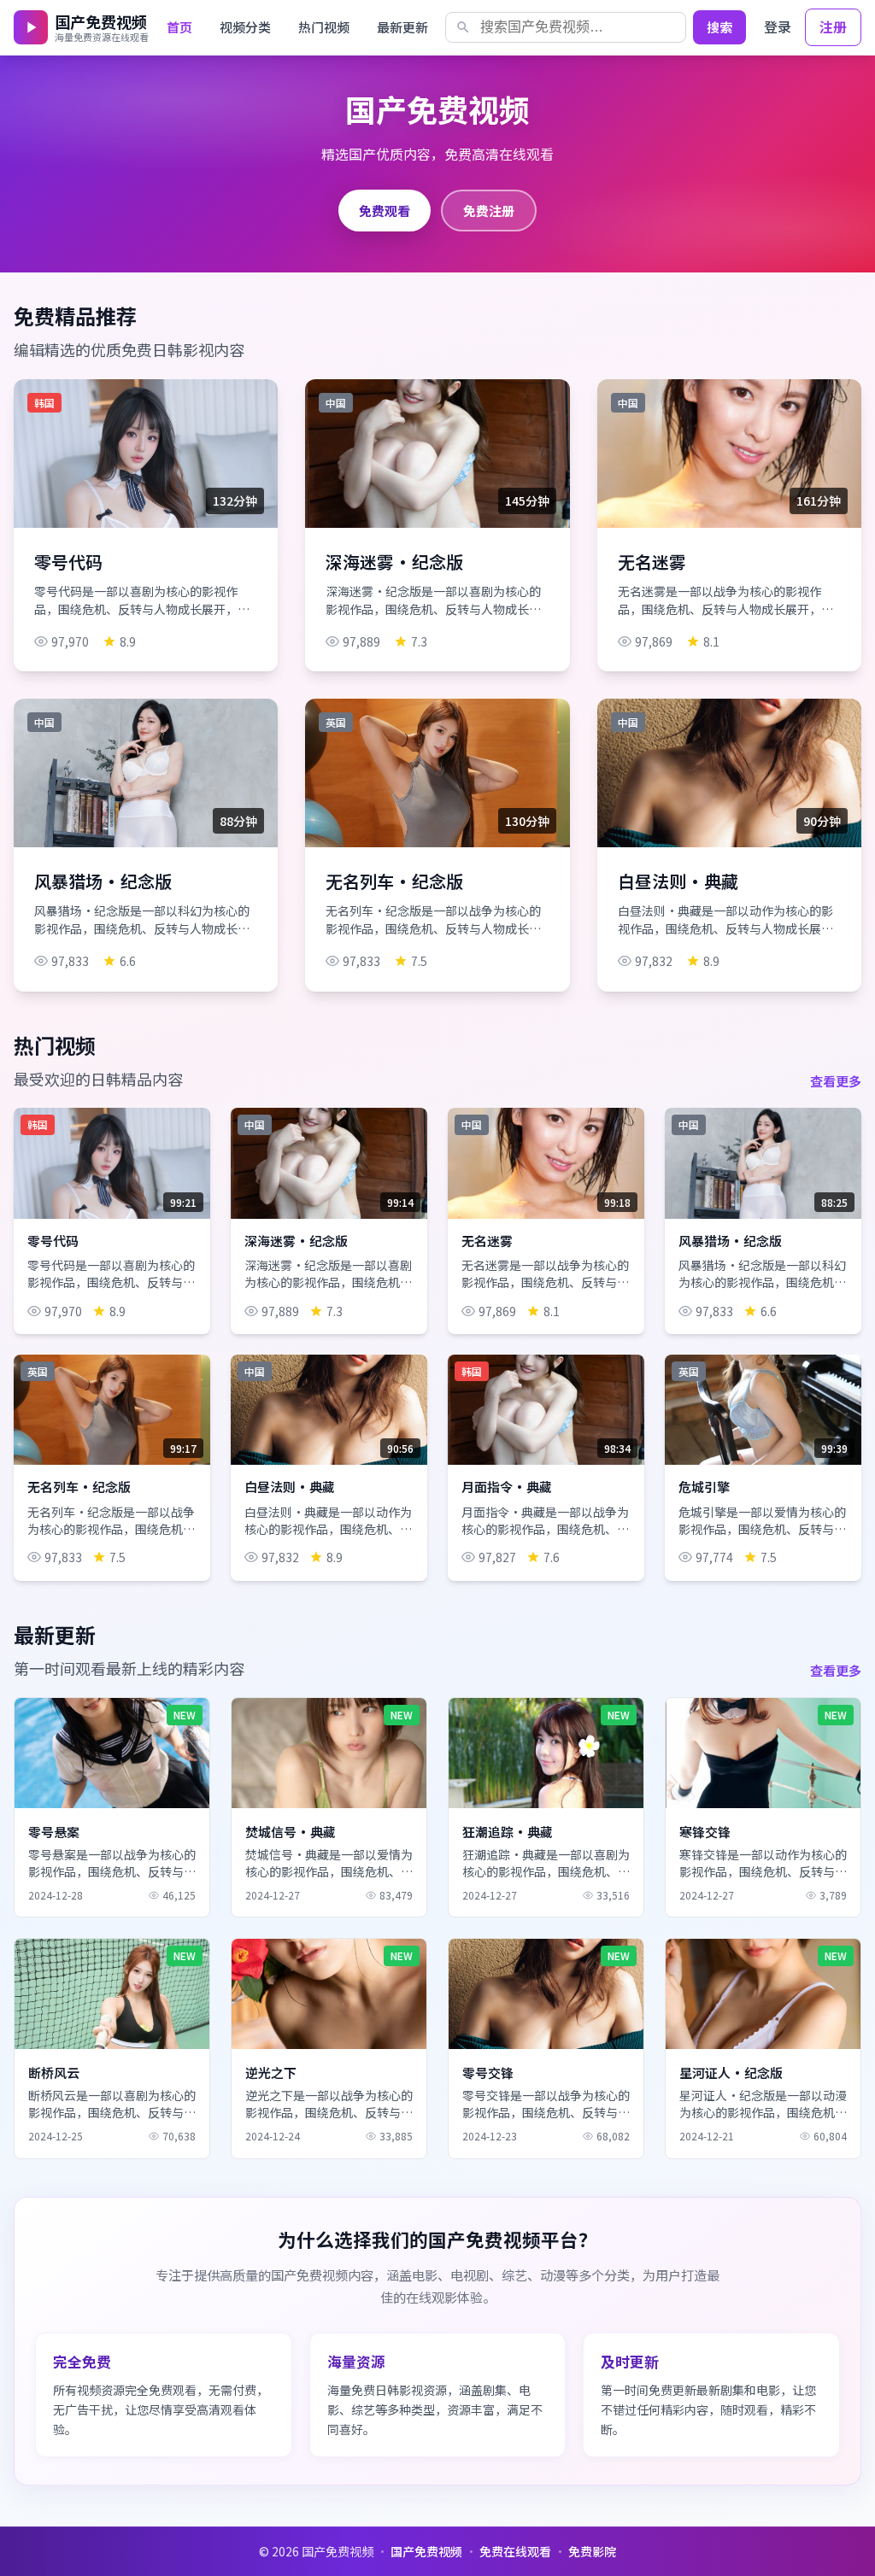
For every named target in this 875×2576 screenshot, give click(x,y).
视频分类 (245, 27)
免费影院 (592, 2551)
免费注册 (489, 210)
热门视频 (324, 27)
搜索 (719, 27)
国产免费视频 (426, 2551)
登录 (778, 26)
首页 (179, 27)
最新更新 (402, 27)
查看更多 (836, 1080)
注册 (833, 26)
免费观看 (385, 210)
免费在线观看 (515, 2551)
